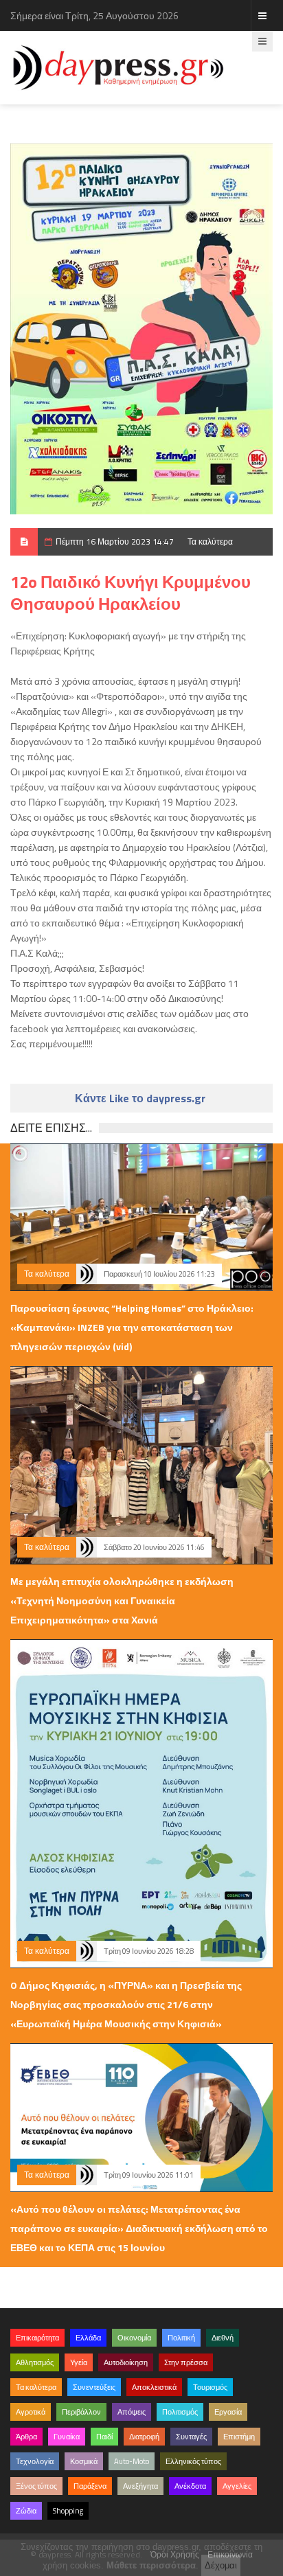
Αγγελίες (237, 2486)
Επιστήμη (239, 2437)
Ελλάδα (88, 2338)
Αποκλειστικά (154, 2387)
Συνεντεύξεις (94, 2387)
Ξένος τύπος (36, 2486)
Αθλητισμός (35, 2362)
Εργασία (228, 2412)
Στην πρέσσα (186, 2362)
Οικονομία (134, 2338)
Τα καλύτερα (210, 542)
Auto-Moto (132, 2461)
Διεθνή (223, 2338)
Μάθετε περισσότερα (151, 2565)
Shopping (68, 2511)
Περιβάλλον (81, 2412)
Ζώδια (26, 2511)
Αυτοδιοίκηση (126, 2362)
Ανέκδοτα (190, 2486)
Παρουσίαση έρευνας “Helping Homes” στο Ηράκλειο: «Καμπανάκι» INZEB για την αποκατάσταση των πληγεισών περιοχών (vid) (132, 1327)
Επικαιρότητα (37, 2338)
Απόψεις (132, 2412)
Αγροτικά (31, 2412)
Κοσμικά (84, 2461)
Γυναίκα (67, 2437)
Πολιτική (181, 2338)
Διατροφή (144, 2437)
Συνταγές (191, 2437)
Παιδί (104, 2437)
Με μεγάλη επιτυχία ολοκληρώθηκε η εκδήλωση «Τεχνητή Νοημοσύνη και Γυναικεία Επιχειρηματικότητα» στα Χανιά (122, 1600)
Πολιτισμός (180, 2412)
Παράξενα (90, 2486)
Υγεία (79, 2362)
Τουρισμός (210, 2387)
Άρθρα (26, 2437)
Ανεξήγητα (140, 2486)
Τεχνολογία (35, 2461)
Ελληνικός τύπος (193, 2461)
